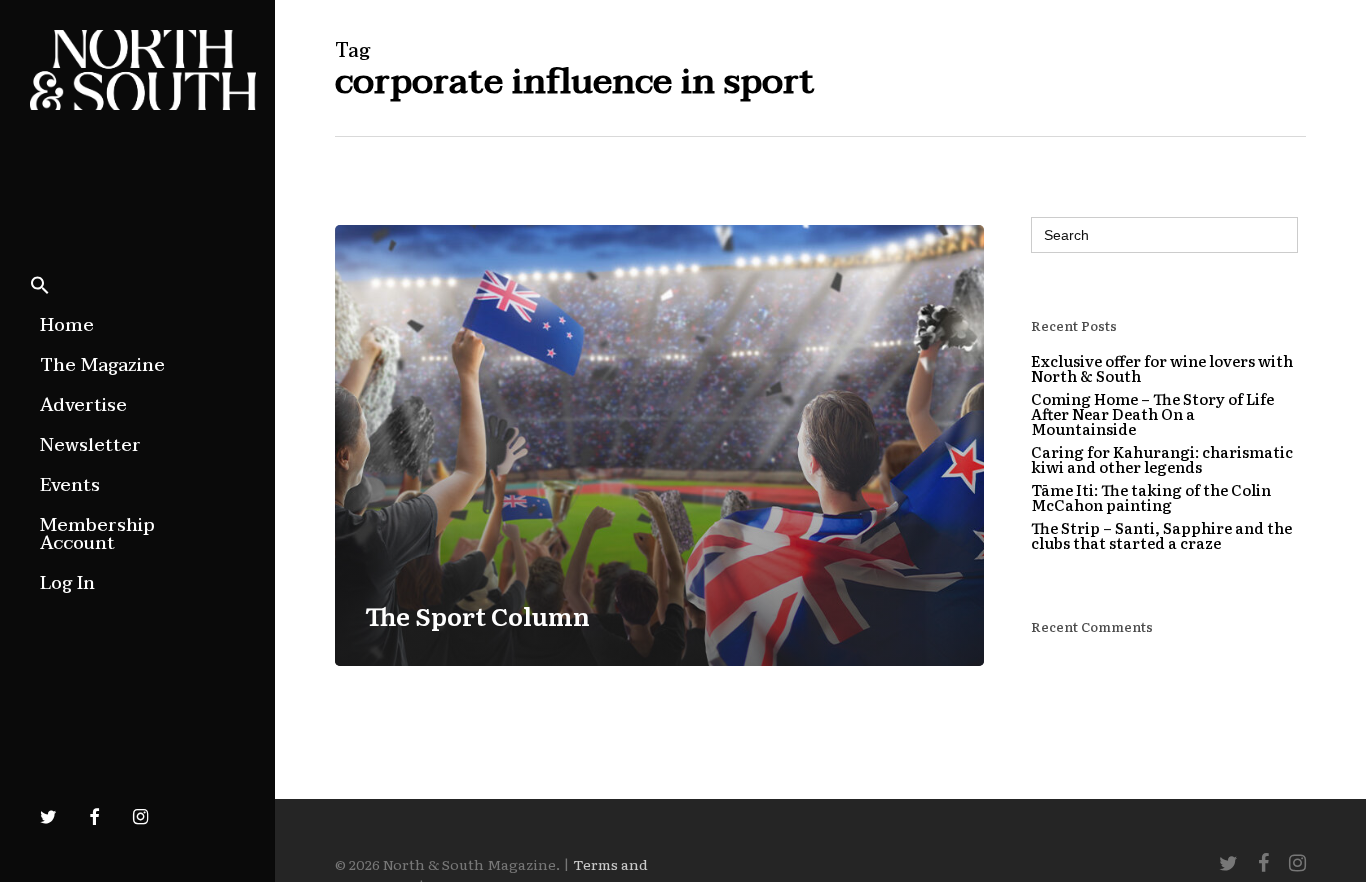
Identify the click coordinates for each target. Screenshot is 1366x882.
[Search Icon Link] (40, 287)
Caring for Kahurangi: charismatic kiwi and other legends (1162, 459)
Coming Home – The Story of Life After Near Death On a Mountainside (1152, 413)
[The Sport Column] (659, 445)
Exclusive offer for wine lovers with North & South (1162, 368)
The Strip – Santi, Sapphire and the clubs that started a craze (1161, 535)
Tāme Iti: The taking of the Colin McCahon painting (1151, 497)
